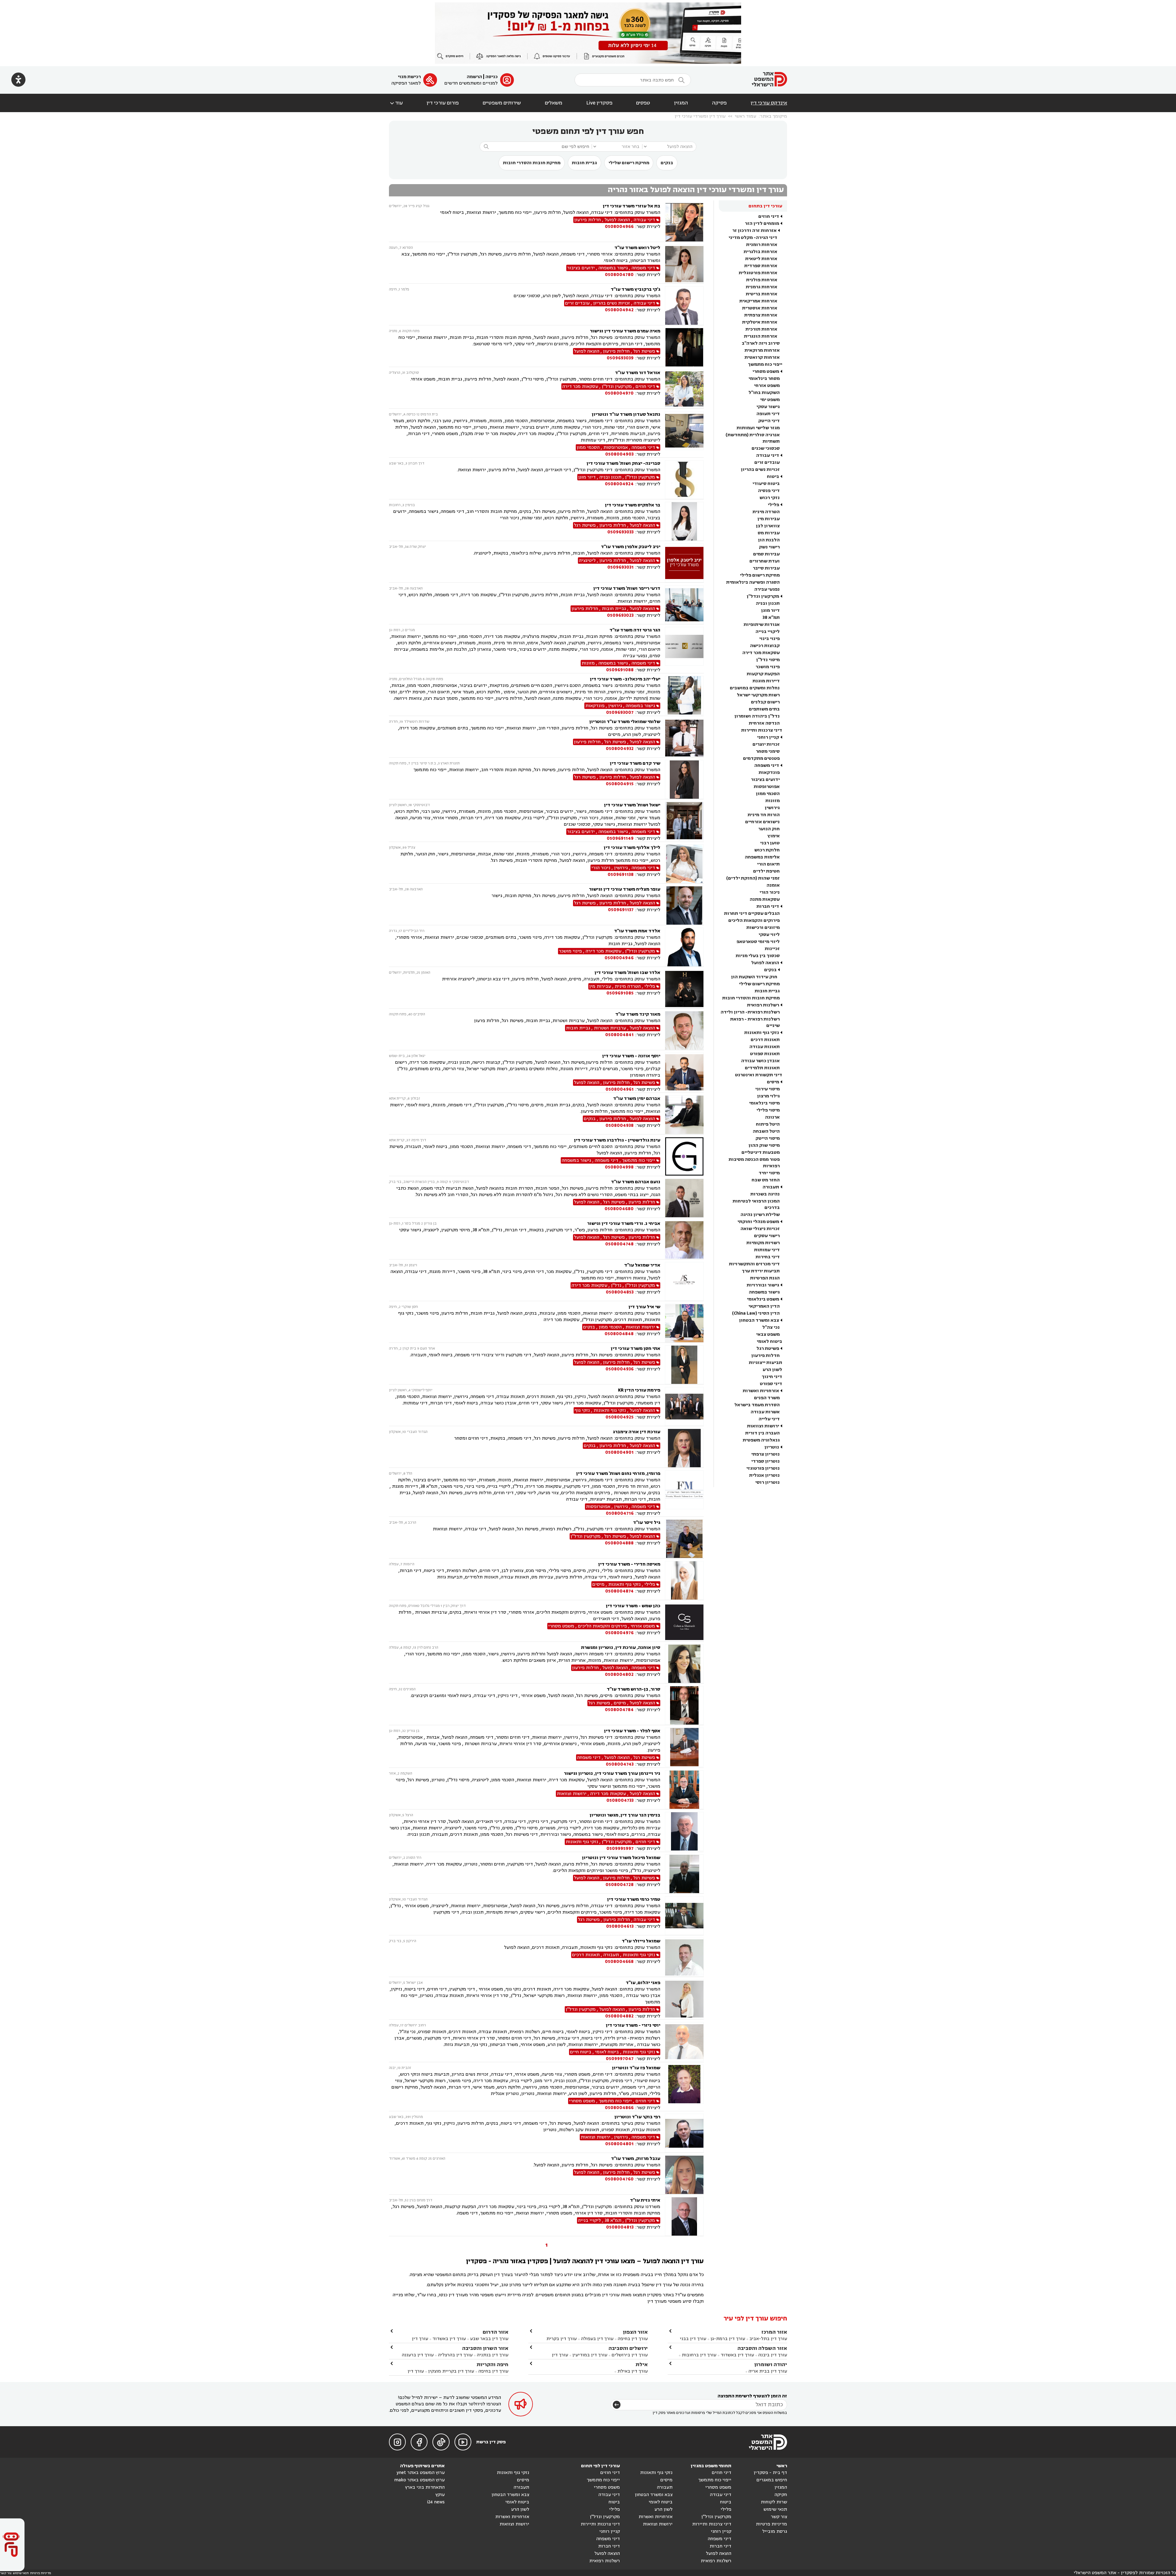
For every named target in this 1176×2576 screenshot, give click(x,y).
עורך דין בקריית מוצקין (451, 2371)
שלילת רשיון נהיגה (760, 1215)
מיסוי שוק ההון (764, 1145)
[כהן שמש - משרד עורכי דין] (684, 1622)
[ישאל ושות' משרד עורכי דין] (684, 822)
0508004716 (620, 1513)
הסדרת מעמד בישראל (757, 1405)
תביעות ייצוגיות (765, 1363)
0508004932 (620, 749)
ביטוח (773, 477)
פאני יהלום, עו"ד (643, 1983)
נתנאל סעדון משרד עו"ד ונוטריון (626, 414)
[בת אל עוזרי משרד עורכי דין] (684, 222)
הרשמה (474, 77)
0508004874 (619, 1591)
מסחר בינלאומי (764, 379)
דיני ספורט (771, 1384)
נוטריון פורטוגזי (763, 1468)
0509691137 (621, 910)
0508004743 (620, 1764)
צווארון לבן (768, 526)
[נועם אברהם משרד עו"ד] (684, 1198)
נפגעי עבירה (767, 589)
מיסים (773, 1082)
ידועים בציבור (765, 780)
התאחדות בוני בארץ (425, 2487)
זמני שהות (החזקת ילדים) (753, 878)
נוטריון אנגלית (764, 1475)
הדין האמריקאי (764, 1306)
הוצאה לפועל (765, 963)
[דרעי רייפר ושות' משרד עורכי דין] (684, 605)
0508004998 (619, 1167)
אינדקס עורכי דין (769, 103)
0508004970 (619, 393)
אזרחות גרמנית (761, 287)
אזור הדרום (496, 2332)
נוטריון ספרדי (765, 1461)
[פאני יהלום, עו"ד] (684, 1999)
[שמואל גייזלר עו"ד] (684, 1957)
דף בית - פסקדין (770, 2473)
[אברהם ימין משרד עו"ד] (684, 1115)
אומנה (773, 885)
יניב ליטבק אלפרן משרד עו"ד (631, 547)
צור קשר (779, 2517)
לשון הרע (772, 1370)
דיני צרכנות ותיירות (762, 730)
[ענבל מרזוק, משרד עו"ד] (684, 2175)
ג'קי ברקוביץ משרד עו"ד (635, 289)
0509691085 (620, 993)
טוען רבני (770, 843)
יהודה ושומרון (771, 2364)
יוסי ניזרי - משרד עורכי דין (633, 2025)
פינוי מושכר (768, 667)
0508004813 (620, 2227)
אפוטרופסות (767, 787)
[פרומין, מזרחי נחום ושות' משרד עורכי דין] (684, 1493)
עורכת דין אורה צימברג (637, 1432)
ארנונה (772, 1117)
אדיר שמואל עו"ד (642, 1265)
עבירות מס (769, 533)
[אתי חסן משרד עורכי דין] (684, 1365)
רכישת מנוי (409, 77)
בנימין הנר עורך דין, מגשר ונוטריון (625, 1815)
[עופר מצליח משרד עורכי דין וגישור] (684, 905)
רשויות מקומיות (763, 1243)
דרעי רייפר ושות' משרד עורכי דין (627, 588)
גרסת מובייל (775, 2531)
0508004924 (619, 484)
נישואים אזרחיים (762, 822)
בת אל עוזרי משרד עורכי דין (631, 206)
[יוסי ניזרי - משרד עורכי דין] (684, 2042)
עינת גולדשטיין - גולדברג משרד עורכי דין (617, 1140)
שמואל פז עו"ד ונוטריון (636, 2068)
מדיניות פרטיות (771, 2524)
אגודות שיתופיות (762, 625)
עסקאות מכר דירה (761, 653)
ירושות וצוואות (763, 1426)
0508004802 (619, 1674)
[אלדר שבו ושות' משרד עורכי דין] (684, 989)
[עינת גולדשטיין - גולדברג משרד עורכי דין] (684, 1156)
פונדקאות (769, 773)
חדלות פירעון (765, 1356)
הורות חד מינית (764, 815)
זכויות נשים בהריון (760, 470)
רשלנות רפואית (763, 1005)
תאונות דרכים (765, 1040)
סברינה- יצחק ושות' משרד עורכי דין (623, 463)
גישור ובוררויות (763, 1285)
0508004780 (619, 275)
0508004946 (619, 958)
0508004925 (620, 1417)
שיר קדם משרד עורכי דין (635, 763)
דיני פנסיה (769, 491)
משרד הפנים (767, 1398)
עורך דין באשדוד (737, 2355)
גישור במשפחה (764, 1292)
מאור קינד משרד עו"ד (638, 1014)
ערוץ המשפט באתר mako (419, 2480)
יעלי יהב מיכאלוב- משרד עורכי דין (625, 679)
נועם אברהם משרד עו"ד (636, 1182)
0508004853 (620, 1292)
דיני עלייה (769, 1419)
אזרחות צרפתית (761, 315)
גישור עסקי (768, 407)
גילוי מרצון (768, 1096)
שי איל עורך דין (644, 1307)
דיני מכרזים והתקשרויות (754, 1264)
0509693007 (620, 712)
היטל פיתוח (768, 1124)
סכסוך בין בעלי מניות (758, 956)
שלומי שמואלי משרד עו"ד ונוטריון (625, 722)
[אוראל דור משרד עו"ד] (684, 389)
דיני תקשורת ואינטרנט (759, 1075)
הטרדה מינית (766, 512)
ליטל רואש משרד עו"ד (637, 248)
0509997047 (620, 2059)
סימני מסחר (768, 751)
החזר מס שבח (766, 1180)
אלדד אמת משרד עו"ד (637, 931)
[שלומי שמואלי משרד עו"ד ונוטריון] (684, 738)
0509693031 (620, 567)
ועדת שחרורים (765, 561)
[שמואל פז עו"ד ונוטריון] (684, 2088)
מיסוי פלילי (768, 1110)
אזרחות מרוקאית (762, 350)
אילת (642, 2364)
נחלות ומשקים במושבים (755, 688)
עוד (396, 103)
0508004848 (619, 1334)
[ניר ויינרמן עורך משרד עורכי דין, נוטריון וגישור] (684, 1790)
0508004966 (619, 227)
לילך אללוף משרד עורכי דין (632, 848)
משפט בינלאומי (763, 1299)
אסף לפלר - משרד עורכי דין (632, 1731)
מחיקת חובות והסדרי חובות (532, 163)
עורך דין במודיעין (590, 2355)
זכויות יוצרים (766, 744)
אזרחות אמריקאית (758, 301)
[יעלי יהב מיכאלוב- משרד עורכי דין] (684, 696)
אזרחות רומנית (762, 245)
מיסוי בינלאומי (764, 1103)
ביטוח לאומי (769, 1341)
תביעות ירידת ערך (761, 1271)
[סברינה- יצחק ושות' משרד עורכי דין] (684, 480)
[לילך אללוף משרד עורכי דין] (684, 864)
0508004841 (619, 1035)
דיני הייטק (769, 421)
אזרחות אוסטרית (760, 308)
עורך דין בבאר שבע (489, 2339)
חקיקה (781, 2495)
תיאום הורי (768, 864)
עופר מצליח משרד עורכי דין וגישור (625, 889)
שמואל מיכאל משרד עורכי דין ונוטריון (621, 1858)
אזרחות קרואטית (762, 357)
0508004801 (619, 2144)
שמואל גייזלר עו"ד (641, 1941)
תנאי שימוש (775, 2509)
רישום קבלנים (765, 702)
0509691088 (620, 670)
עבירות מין (769, 519)
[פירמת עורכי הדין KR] (684, 1406)
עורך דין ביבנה (773, 2355)
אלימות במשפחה (762, 857)
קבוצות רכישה (765, 646)
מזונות (773, 801)
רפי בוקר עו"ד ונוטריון (637, 2117)
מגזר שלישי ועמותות (758, 428)
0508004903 (619, 454)
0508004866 (619, 2108)
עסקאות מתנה (765, 899)
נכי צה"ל (771, 1327)
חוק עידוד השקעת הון (754, 977)
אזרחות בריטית (761, 294)
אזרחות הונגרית (761, 336)
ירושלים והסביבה (628, 2348)
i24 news (436, 2502)
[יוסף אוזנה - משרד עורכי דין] (684, 1073)
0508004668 (619, 1962)
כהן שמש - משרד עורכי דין (633, 1606)
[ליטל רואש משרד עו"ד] (684, 264)
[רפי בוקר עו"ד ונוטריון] (684, 2133)
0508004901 (619, 1452)
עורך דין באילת (633, 2371)
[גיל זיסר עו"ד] (684, 1539)
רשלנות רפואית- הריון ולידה (750, 1012)
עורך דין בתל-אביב (768, 2339)
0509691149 (620, 838)
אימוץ (774, 836)
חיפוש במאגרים (772, 2480)
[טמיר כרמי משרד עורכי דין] (684, 1916)
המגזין (681, 103)
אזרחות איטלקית (760, 322)
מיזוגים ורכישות (763, 928)
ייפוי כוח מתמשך (765, 364)
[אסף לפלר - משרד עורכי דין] (684, 1748)
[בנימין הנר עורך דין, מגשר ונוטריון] (684, 1832)
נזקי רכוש (770, 498)
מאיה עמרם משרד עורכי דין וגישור (625, 331)
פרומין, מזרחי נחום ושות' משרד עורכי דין (618, 1474)
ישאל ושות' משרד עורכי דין (632, 805)
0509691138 (621, 875)
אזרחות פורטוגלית (758, 273)
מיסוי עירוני (767, 1089)
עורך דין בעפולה (597, 2339)
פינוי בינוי (769, 639)
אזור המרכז (774, 2332)
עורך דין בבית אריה (768, 2371)
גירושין (772, 808)
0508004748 (619, 1244)
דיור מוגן (770, 610)
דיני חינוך (772, 1377)
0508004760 (619, 2179)
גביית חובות (584, 163)
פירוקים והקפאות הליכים (754, 921)
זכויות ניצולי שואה (760, 1229)
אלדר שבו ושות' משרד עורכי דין (627, 973)
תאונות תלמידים (762, 1068)
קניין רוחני (768, 737)
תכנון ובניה (768, 603)
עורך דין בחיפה (633, 2339)
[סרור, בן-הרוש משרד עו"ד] (684, 1705)
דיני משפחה (767, 765)
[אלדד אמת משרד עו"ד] (684, 947)
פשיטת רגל (768, 1349)
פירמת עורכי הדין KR (639, 1390)
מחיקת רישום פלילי (760, 575)
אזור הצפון (635, 2332)
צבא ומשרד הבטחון (759, 1320)
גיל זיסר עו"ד (647, 1523)
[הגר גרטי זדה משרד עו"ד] (684, 650)
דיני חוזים (769, 216)
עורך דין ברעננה (418, 2355)
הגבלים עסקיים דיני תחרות (752, 913)
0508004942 (619, 310)
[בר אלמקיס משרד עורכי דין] (684, 521)
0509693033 (620, 532)
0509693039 (620, 358)
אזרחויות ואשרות (761, 1391)
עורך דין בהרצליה (455, 2355)
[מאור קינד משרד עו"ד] (684, 1030)
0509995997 (620, 1849)
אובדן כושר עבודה (760, 1061)
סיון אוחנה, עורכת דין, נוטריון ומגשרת (621, 1648)
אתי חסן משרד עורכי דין (635, 1349)
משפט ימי (770, 400)
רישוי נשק (769, 547)
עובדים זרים (767, 462)
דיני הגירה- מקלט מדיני (753, 238)
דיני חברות (768, 906)
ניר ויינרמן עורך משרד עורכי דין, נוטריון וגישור (612, 1773)
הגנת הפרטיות (765, 1278)
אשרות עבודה (765, 1412)
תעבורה (771, 1187)
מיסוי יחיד (769, 1173)
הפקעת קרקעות (763, 674)
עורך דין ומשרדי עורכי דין (700, 116)
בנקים (667, 163)
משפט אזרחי (767, 386)
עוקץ (440, 2495)
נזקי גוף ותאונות (762, 1033)
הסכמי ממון (768, 794)
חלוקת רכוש (767, 850)
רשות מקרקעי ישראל (758, 695)
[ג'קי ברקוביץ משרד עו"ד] (684, 306)
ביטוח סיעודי (766, 484)
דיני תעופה (768, 414)
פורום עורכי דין (443, 103)
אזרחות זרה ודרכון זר (754, 231)
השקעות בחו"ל (764, 393)
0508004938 (620, 1125)
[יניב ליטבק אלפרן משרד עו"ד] (684, 563)
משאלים (554, 103)
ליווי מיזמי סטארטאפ (758, 942)
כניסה (492, 77)
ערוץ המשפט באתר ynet (421, 2473)
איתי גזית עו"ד (645, 2200)
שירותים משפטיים (502, 103)
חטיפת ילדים (766, 871)
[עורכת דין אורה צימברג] (684, 1448)
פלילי (773, 505)
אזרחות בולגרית (760, 252)
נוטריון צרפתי (765, 1454)
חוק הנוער (769, 829)
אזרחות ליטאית (761, 259)
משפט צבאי (768, 1334)
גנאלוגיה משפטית (761, 1440)
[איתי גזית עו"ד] (684, 2216)
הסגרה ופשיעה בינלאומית (753, 582)
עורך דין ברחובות (699, 2355)
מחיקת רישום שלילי (629, 163)
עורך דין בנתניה (493, 2355)
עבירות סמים (766, 554)
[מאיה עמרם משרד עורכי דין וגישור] (684, 347)
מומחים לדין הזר (762, 224)
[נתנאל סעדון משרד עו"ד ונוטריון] (684, 434)
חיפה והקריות (492, 2364)
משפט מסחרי (766, 371)
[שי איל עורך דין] (684, 1323)
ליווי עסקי (769, 935)
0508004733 (620, 1800)
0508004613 (620, 1926)
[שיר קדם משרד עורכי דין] (684, 780)
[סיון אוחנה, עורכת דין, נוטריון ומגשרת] (684, 1664)
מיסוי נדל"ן (768, 660)
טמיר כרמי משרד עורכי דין (634, 1899)
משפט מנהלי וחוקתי (758, 1222)
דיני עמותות (767, 1250)
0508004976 (619, 1633)
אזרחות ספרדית (761, 266)
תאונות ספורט (765, 1054)
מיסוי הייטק (768, 1138)
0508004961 (620, 1089)
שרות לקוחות (774, 2502)
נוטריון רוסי (767, 1482)
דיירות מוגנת (766, 681)
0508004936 (620, 1369)
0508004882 (619, 2016)
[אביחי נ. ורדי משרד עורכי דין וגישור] (684, 1240)
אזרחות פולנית (762, 280)
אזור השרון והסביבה (485, 2348)
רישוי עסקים (767, 1236)
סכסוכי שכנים (766, 448)
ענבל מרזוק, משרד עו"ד (636, 2159)
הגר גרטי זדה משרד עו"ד (635, 630)
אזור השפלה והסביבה (762, 2348)
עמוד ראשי (745, 116)
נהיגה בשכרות (765, 1194)
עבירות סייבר (766, 568)
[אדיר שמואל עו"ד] (684, 1281)
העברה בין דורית (762, 1433)
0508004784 (619, 1710)
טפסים (643, 103)
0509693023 (620, 615)
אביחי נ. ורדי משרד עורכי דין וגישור (624, 1224)
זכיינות (772, 949)
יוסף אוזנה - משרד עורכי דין (631, 1056)
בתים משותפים (764, 709)
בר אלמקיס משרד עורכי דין (633, 505)
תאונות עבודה (765, 1047)
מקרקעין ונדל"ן (763, 596)
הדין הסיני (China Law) (756, 1313)
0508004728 (620, 1885)
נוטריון (772, 1447)
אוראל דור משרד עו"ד (638, 373)
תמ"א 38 (771, 617)
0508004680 (619, 1209)
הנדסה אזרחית (764, 723)
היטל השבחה (766, 1131)
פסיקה (719, 103)
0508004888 (619, 1543)
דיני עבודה (768, 455)
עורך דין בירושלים (630, 2355)
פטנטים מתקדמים (761, 758)
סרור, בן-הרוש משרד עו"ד (633, 1689)
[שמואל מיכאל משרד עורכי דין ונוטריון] (684, 1874)
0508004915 (620, 784)
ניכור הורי (770, 892)
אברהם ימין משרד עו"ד (637, 1099)
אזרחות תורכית (761, 329)
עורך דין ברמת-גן (728, 2339)
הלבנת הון (769, 540)
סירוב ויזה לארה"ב (761, 343)
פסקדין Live (599, 103)
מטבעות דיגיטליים (761, 1152)
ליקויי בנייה (768, 632)
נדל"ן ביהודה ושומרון (757, 716)
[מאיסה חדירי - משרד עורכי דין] (684, 1580)
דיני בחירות (768, 1257)
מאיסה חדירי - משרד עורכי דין (629, 1564)
